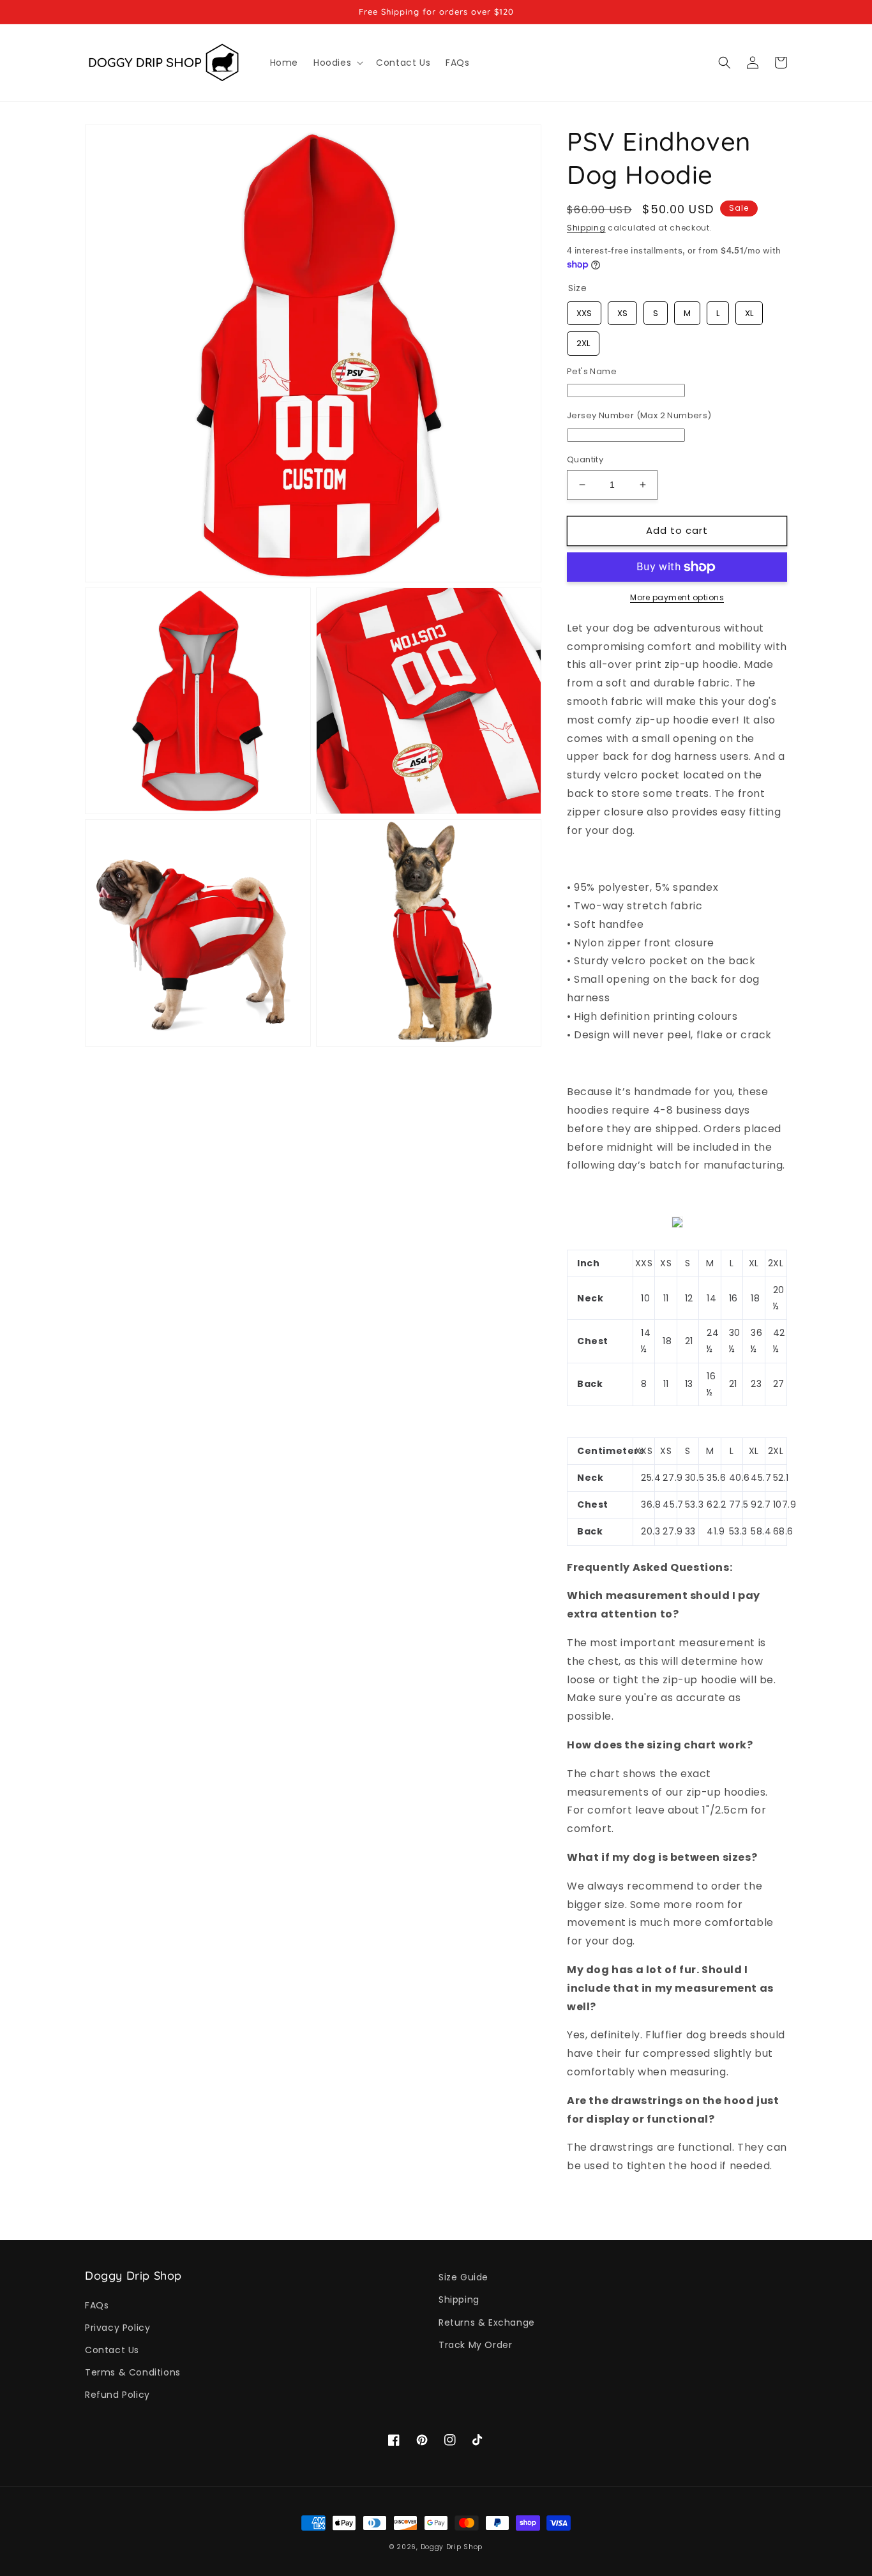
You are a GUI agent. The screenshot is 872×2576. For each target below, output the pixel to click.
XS (623, 310)
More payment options (677, 597)
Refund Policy (117, 2395)
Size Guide (463, 2277)
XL (749, 310)
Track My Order (475, 2345)
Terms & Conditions (133, 2372)
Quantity (585, 459)
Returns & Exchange (487, 2322)
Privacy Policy (117, 2328)
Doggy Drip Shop (452, 2547)
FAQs (97, 2305)
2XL (583, 340)
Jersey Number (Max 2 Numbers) (639, 415)
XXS (584, 310)
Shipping (586, 228)
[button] (337, 63)
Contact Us (112, 2350)
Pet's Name (592, 371)
